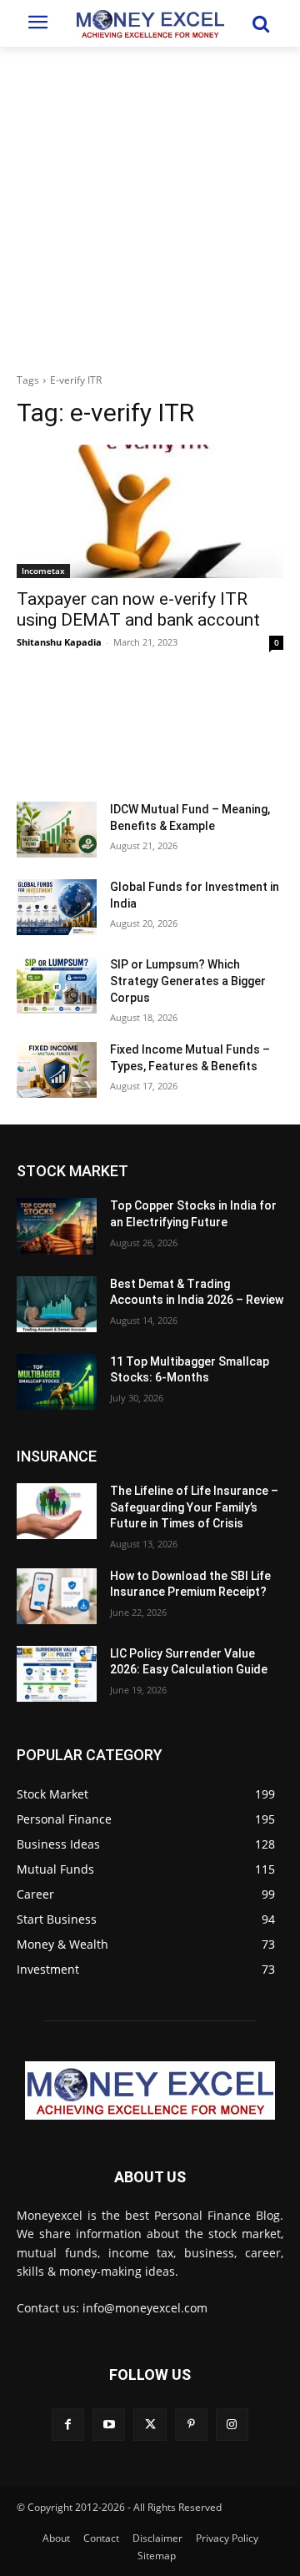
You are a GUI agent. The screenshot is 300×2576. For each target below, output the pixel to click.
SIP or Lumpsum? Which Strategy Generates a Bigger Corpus (188, 981)
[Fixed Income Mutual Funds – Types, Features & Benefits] (57, 1070)
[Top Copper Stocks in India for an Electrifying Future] (57, 1226)
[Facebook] (68, 2425)
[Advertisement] (150, 205)
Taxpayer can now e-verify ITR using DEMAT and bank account (138, 609)
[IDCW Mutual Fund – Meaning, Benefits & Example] (57, 830)
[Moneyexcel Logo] (150, 23)
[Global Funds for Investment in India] (57, 907)
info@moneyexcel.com (145, 2308)
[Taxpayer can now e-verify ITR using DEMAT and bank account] (150, 511)
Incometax (43, 571)
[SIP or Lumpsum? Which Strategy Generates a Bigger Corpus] (57, 985)
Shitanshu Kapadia (59, 642)
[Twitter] (150, 2425)
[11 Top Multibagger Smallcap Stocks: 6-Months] (57, 1382)
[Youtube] (109, 2425)
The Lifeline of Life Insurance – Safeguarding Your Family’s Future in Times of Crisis (194, 1507)
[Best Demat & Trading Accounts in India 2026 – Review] (57, 1304)
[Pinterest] (191, 2425)
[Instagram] (232, 2425)
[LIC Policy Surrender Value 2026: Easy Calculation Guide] (57, 1674)
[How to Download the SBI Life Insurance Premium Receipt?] (57, 1596)
